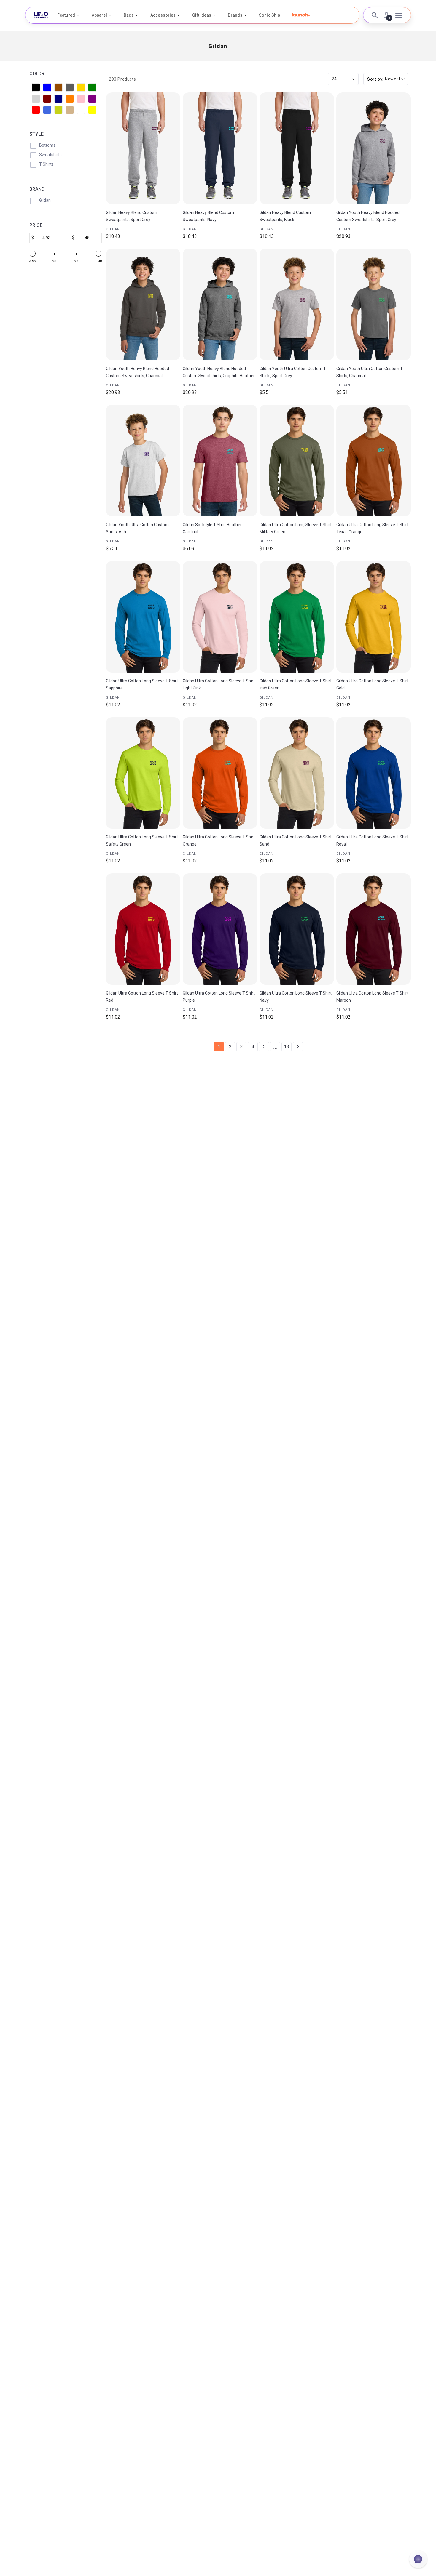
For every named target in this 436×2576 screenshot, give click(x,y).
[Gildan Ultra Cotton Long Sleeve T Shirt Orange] (220, 773)
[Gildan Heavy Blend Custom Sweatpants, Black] (297, 148)
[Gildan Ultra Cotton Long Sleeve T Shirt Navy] (297, 929)
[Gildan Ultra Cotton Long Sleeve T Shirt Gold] (374, 617)
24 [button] (334, 79)
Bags (129, 15)
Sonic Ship (269, 15)
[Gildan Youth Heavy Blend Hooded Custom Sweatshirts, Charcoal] (143, 304)
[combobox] (386, 79)
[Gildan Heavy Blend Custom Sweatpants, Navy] (220, 148)
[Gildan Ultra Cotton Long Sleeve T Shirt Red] (143, 929)
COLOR (37, 74)
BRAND (37, 189)
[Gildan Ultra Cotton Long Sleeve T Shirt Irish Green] (297, 617)
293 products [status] (122, 79)
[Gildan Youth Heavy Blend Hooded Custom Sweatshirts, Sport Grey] (374, 148)
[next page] (298, 1047)
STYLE (36, 134)
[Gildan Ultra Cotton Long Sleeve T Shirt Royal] (374, 773)
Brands (235, 15)
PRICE (36, 225)
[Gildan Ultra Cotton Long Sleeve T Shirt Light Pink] (220, 617)
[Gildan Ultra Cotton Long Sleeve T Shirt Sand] (297, 773)
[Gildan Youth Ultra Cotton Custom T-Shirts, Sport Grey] (297, 304)
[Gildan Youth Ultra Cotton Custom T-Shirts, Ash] (143, 461)
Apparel (99, 15)
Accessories (163, 15)
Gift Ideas (202, 15)
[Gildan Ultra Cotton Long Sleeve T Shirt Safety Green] (143, 773)
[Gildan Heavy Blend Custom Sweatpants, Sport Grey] (143, 148)
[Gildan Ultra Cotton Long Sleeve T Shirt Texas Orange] (374, 461)
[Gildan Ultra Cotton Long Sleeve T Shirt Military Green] (297, 461)
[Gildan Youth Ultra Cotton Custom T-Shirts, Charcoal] (374, 304)
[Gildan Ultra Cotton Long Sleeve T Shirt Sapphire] (143, 617)
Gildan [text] (113, 229)
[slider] (33, 254)
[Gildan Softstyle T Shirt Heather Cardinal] (220, 461)
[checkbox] (36, 87)
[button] (301, 15)
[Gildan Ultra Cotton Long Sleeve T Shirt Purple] (220, 929)
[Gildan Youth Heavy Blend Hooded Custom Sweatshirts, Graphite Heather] (220, 304)
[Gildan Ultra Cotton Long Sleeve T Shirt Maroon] (374, 929)
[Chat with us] (418, 2559)
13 (287, 1047)
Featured (66, 15)
